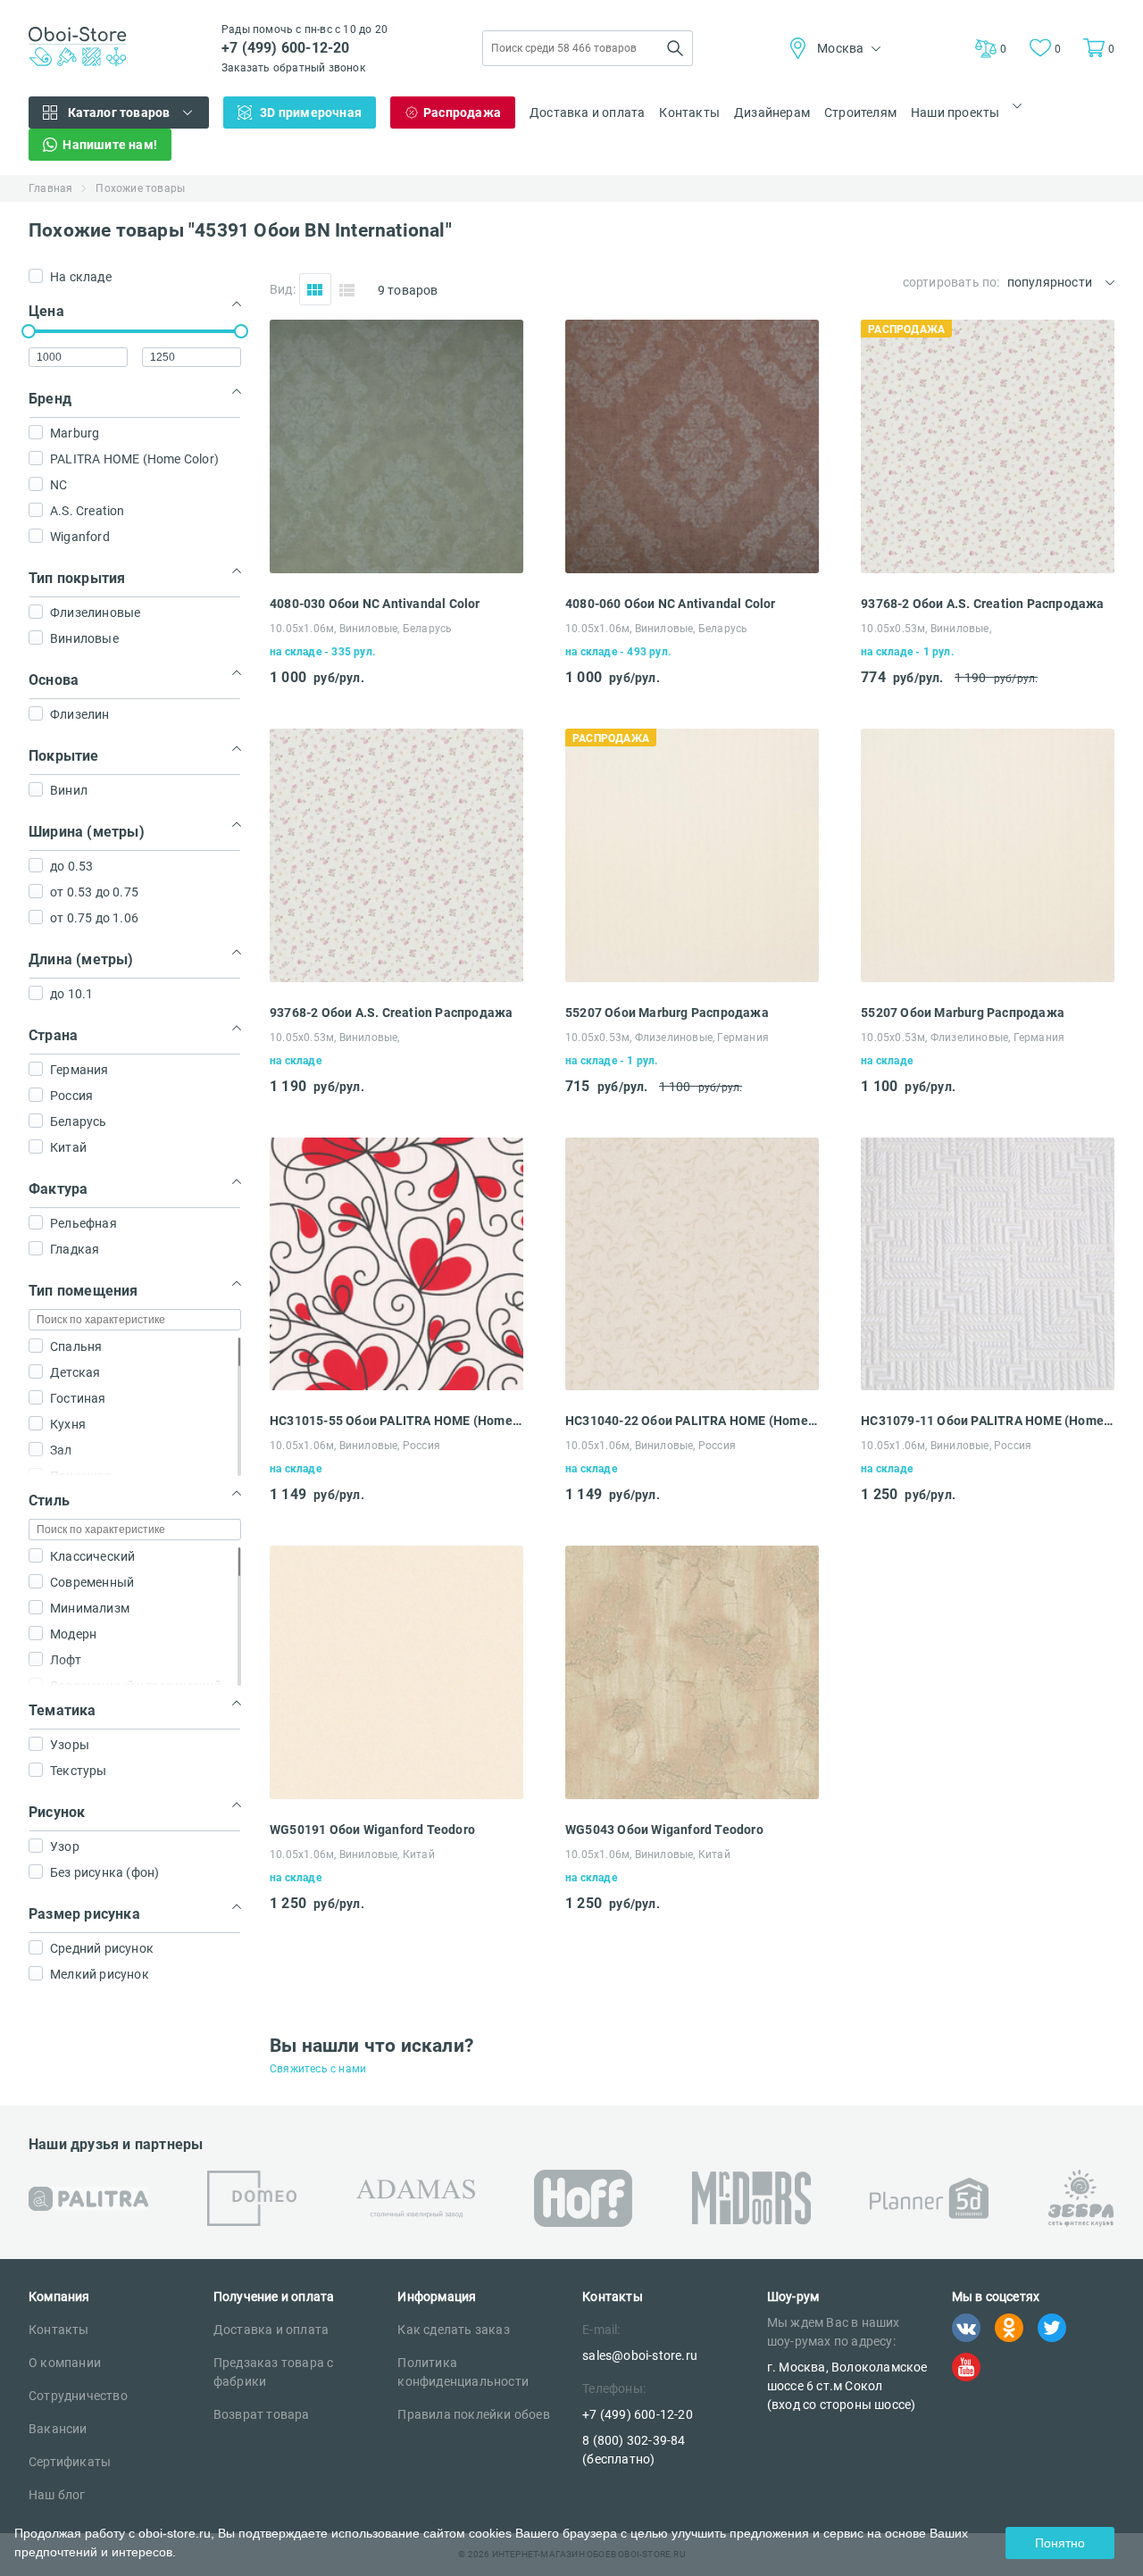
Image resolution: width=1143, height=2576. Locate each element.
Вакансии (58, 2429)
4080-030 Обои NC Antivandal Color (375, 604)
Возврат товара (262, 2414)
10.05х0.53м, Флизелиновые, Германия (667, 1038)
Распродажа (462, 113)
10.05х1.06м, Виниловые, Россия (355, 1446)
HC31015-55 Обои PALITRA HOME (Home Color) (396, 1421)
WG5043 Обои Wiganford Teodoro (664, 1830)
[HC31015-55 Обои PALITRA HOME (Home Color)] (396, 1385)
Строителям (860, 113)
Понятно (1060, 2543)
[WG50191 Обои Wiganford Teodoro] (396, 1794)
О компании (65, 2363)
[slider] (29, 331)
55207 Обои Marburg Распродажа (667, 1013)
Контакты (689, 113)
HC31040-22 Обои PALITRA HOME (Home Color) (692, 1421)
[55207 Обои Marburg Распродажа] (692, 977)
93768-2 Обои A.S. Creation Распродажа (982, 604)
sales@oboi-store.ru (640, 2355)
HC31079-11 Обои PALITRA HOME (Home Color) (988, 1421)
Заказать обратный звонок (293, 68)
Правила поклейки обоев (473, 2414)
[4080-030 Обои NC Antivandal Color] (396, 568)
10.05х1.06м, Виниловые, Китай (352, 1855)
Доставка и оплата (587, 113)
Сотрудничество (78, 2396)
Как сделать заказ (453, 2330)
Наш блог (57, 2495)
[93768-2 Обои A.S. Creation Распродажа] (988, 568)
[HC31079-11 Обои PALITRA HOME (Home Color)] (988, 1385)
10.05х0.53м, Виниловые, (926, 629)
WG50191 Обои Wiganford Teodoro (372, 1830)
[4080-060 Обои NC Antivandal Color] (692, 568)
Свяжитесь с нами (318, 2069)
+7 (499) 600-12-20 (286, 48)
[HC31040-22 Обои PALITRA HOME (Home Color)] (692, 1385)
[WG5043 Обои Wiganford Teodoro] (692, 1794)
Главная (50, 188)
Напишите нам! (110, 145)
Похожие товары (140, 188)
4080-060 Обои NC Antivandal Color (671, 604)
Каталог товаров (119, 113)
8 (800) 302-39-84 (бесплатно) (634, 2450)
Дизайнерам (772, 113)
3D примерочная (311, 113)
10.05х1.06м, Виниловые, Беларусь (361, 629)
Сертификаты (70, 2462)
